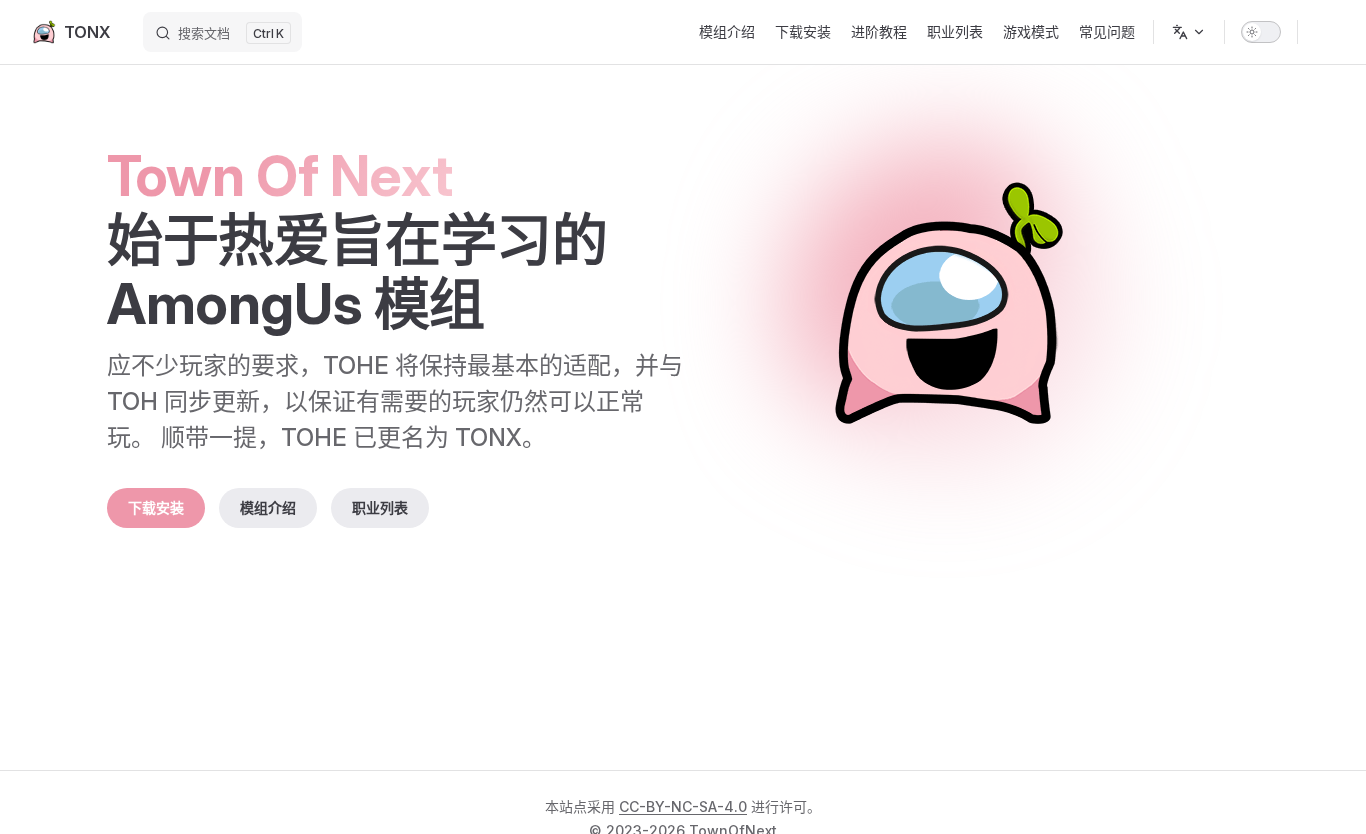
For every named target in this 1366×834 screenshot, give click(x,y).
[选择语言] (1189, 32)
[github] (1324, 32)
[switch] (1261, 32)
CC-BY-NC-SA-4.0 (683, 806)
